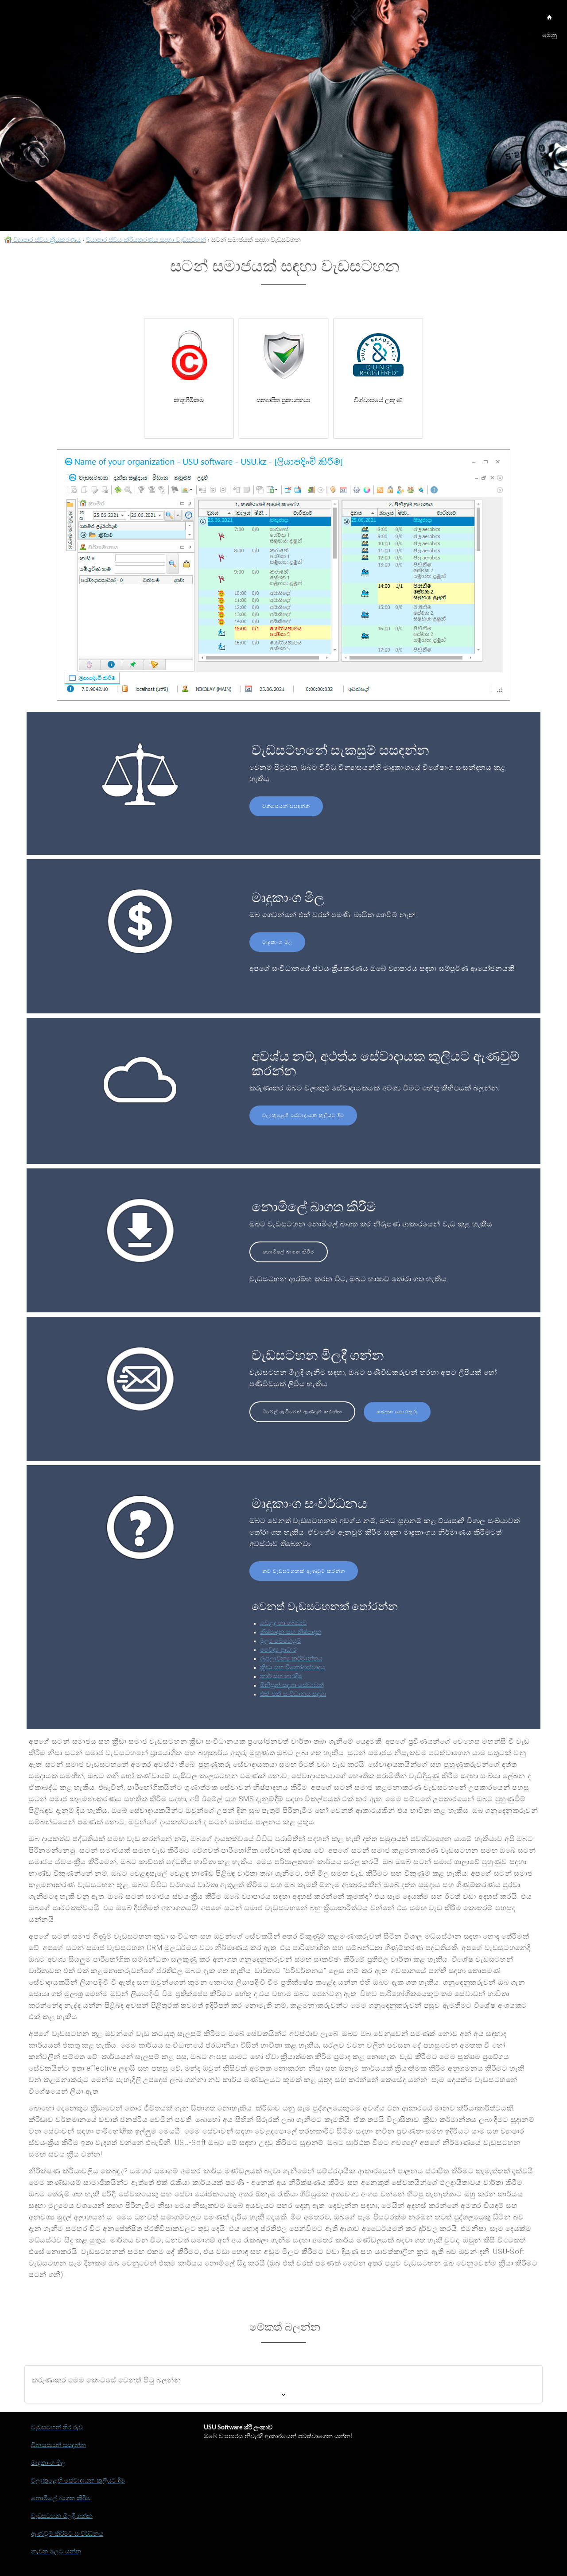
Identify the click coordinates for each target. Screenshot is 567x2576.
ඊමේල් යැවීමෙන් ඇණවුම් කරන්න (302, 1412)
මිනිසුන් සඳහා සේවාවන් (292, 1685)
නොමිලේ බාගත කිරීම (289, 1252)
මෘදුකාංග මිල (277, 942)
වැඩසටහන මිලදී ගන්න (62, 2516)
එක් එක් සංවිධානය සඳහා (293, 1694)
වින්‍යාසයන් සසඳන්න (286, 806)
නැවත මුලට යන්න (56, 2552)
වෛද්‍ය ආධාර (278, 1650)
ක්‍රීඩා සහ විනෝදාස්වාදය (293, 1668)
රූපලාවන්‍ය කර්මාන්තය (291, 1659)
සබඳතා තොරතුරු (397, 1412)
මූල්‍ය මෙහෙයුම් (281, 1641)
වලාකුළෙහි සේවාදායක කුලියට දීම (303, 1115)
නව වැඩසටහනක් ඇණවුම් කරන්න (304, 1571)
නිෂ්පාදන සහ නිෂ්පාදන (291, 1632)
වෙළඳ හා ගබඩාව (283, 1623)
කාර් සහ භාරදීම (281, 1676)
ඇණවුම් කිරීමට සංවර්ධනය (67, 2534)
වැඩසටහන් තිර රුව (57, 2428)
